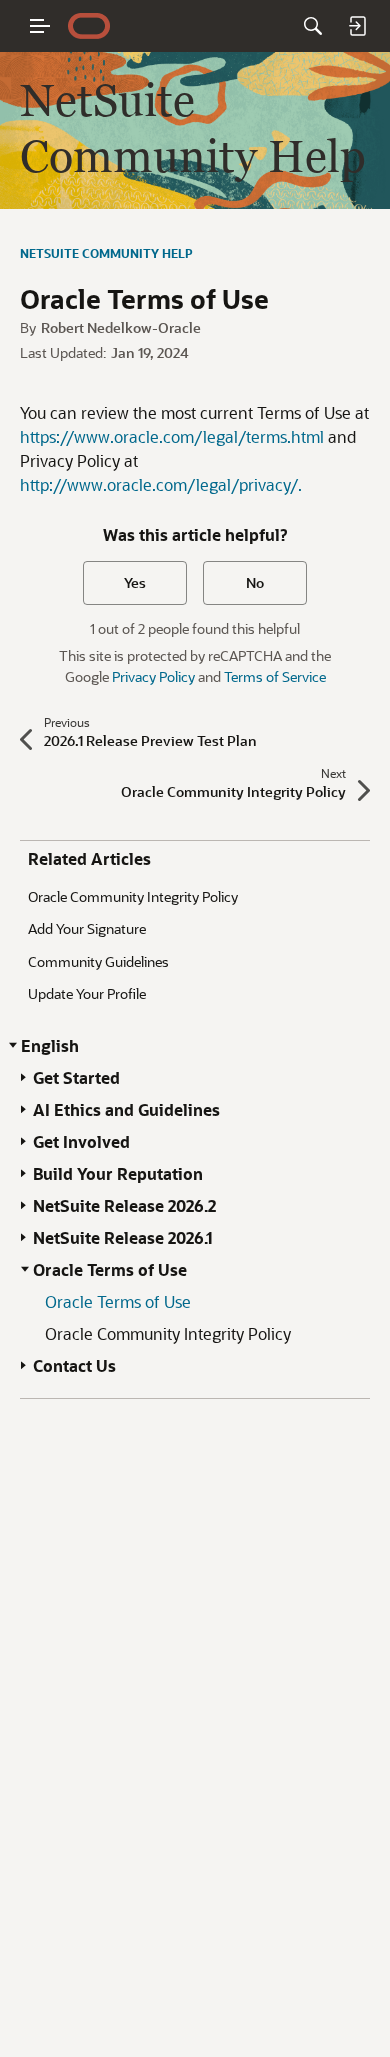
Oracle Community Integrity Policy (133, 896)
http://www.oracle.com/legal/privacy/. (161, 484)
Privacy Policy (153, 676)
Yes (135, 582)
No (255, 582)
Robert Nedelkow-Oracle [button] (121, 327)
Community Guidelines (98, 961)
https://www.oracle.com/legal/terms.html (172, 436)
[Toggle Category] (13, 1046)
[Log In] (357, 26)
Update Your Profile (87, 993)
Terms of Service (275, 676)
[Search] (313, 26)
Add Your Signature (87, 928)
